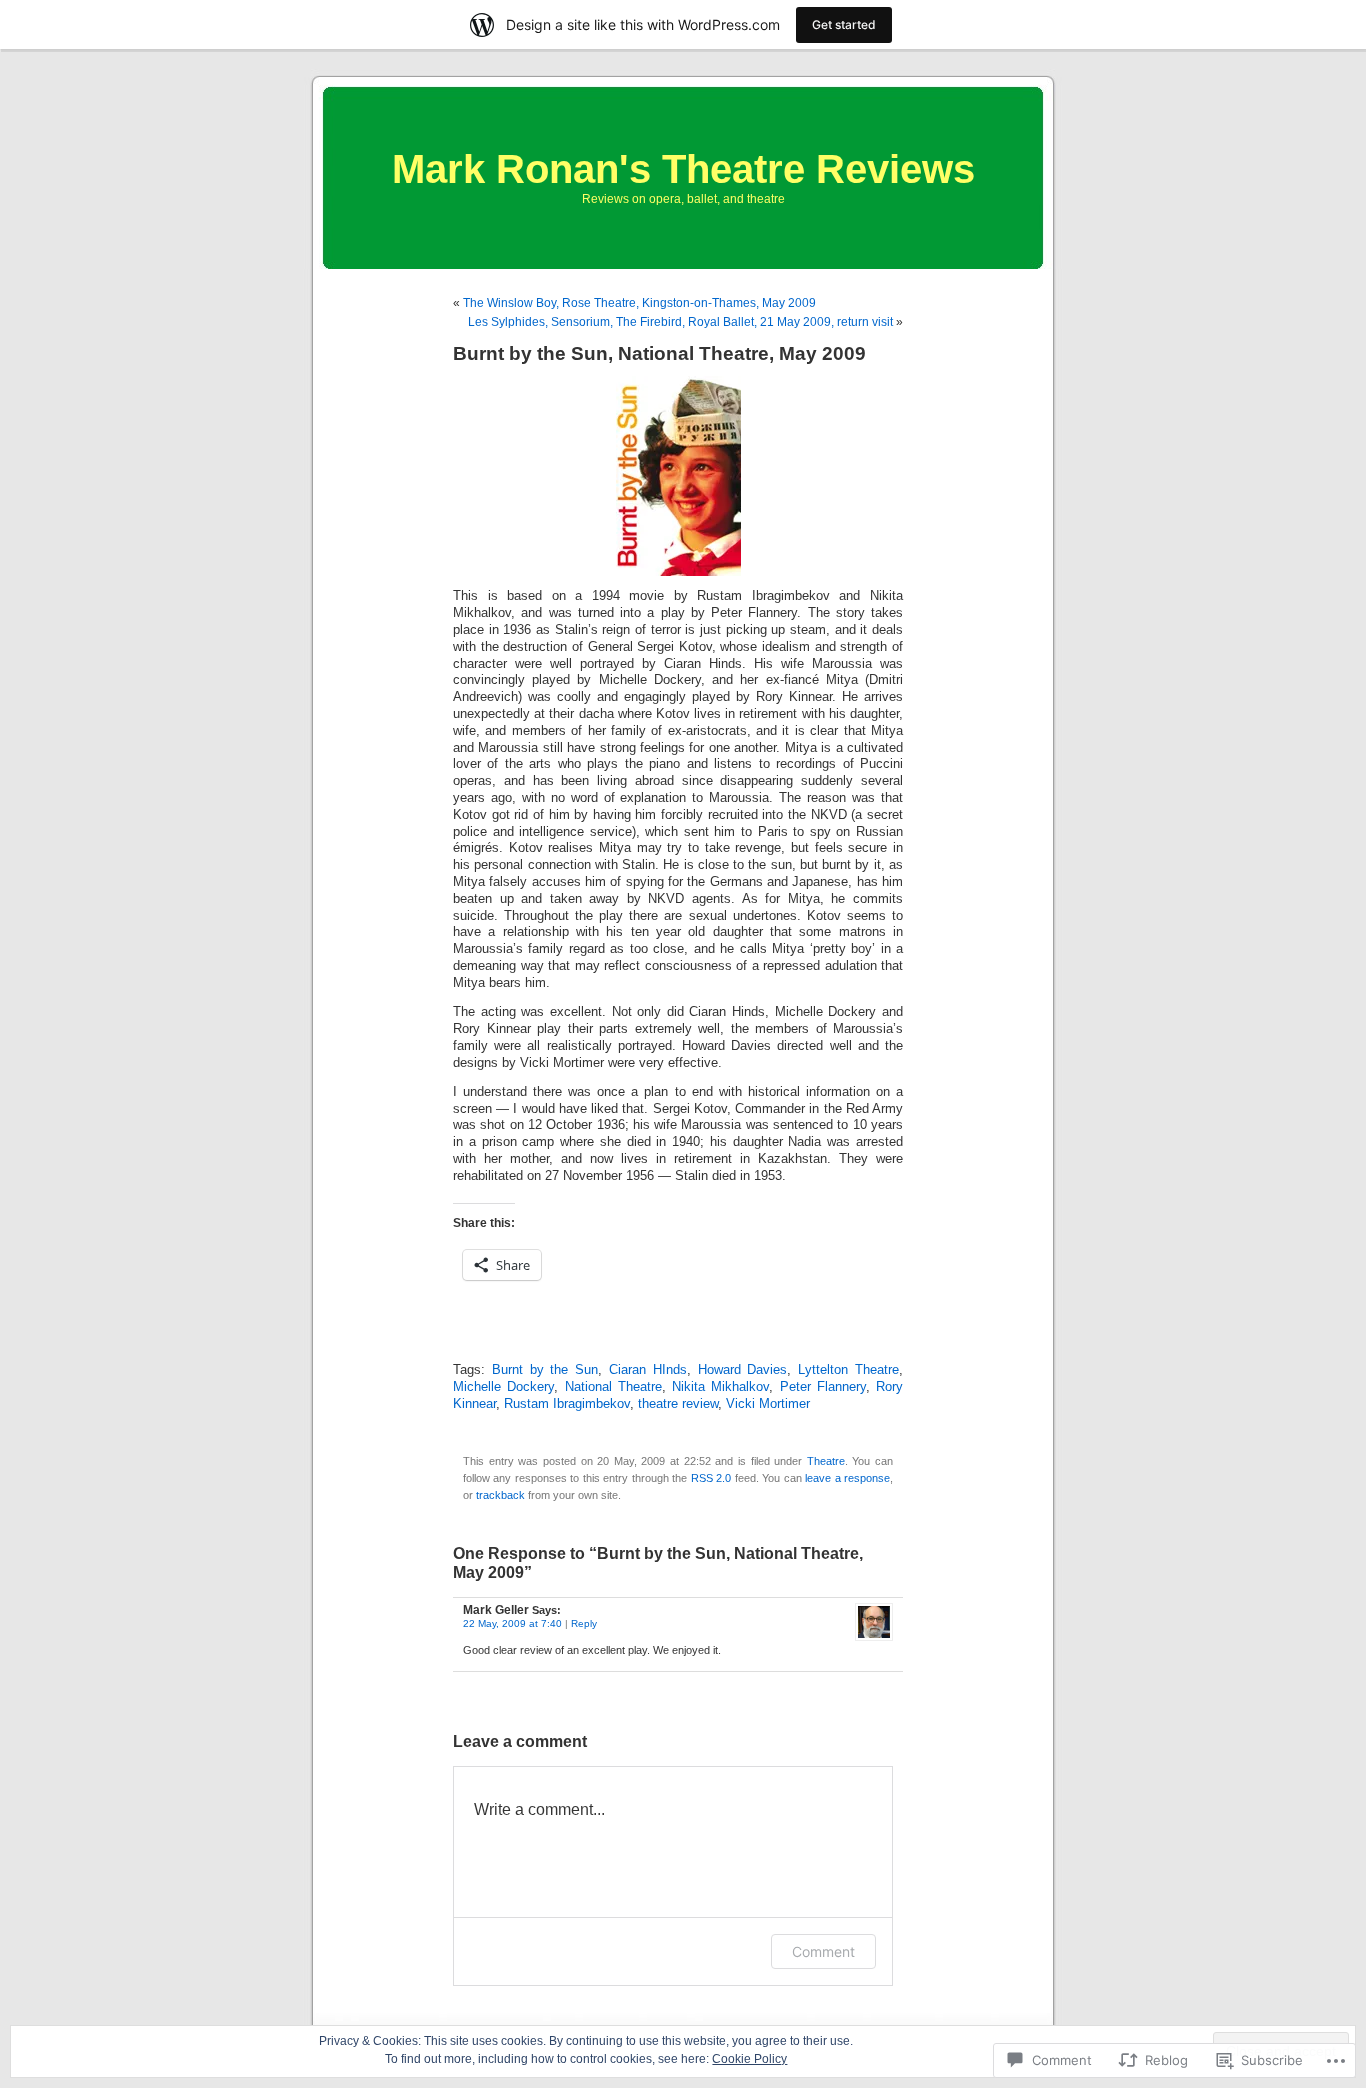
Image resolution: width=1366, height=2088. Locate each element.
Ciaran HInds (648, 1370)
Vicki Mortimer (768, 1404)
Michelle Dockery (503, 1387)
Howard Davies (743, 1370)
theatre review (678, 1404)
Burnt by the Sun (545, 1370)
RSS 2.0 (711, 1478)
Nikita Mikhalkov (720, 1387)
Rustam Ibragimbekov (567, 1404)
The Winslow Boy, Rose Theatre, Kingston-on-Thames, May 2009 (639, 303)
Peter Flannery (823, 1387)
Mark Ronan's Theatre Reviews (683, 169)
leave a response (847, 1478)
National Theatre (613, 1387)
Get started (844, 24)
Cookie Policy (749, 2059)
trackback (500, 1495)
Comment (823, 1951)
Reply (584, 1623)
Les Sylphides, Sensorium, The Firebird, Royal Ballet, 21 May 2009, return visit (680, 322)
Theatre (826, 1461)
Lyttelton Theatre (848, 1370)
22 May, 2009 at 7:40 (512, 1623)
